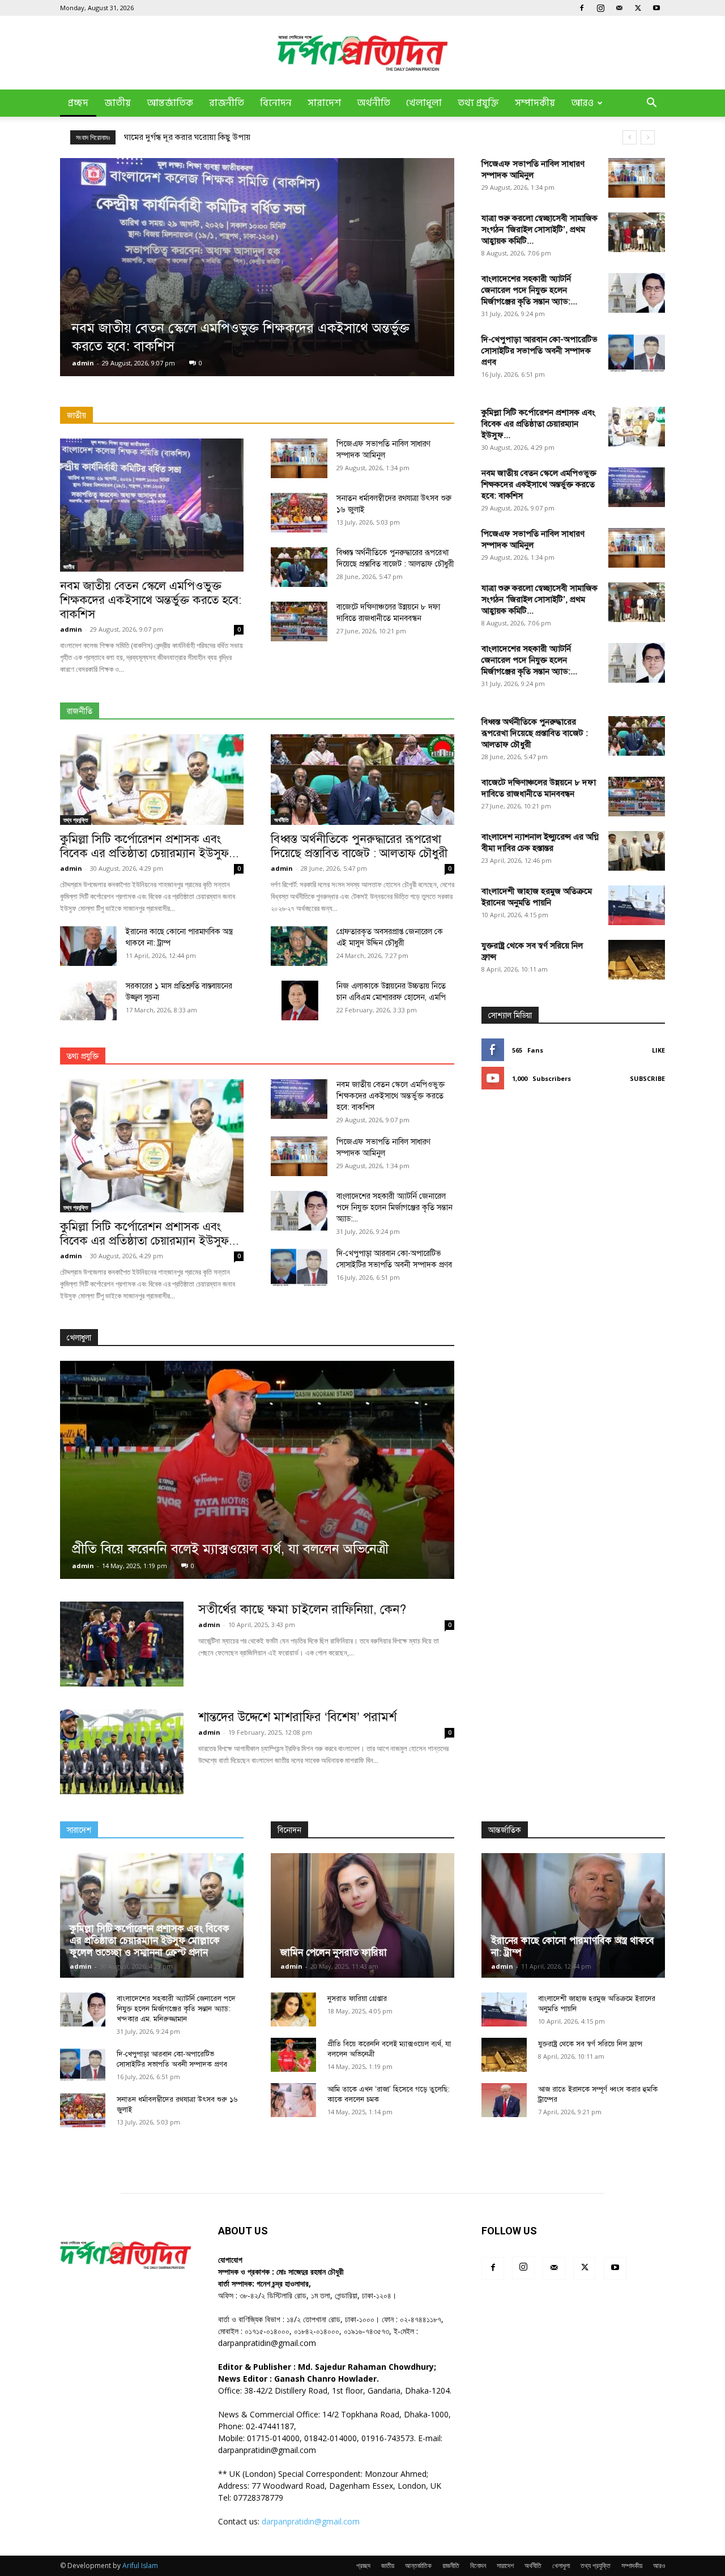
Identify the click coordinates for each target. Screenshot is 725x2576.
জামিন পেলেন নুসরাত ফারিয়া (334, 1953)
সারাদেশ (324, 103)
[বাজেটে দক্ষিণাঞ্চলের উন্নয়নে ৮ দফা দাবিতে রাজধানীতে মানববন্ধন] (299, 621)
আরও (582, 103)
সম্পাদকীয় (535, 103)
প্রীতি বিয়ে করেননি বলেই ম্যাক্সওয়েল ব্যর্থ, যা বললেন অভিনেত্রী (230, 1549)
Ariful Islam (140, 2566)
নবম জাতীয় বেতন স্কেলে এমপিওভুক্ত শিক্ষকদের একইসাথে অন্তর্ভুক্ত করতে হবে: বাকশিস (151, 600)
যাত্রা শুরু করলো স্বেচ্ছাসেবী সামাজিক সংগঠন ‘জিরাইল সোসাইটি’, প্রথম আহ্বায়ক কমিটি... (540, 229)
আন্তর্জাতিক (170, 103)
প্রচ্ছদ (78, 103)
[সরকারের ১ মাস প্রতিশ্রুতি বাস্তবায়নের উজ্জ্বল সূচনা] (88, 1000)
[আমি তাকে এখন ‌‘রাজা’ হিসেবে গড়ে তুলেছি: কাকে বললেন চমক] (293, 2100)
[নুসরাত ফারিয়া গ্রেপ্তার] (293, 2009)
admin (83, 363)
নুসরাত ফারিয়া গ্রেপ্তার (357, 1999)
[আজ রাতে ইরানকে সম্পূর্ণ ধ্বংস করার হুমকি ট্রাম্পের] (504, 2100)
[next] (648, 137)
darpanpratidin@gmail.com (311, 2521)
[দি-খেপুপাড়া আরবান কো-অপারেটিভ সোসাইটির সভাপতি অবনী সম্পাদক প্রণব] (637, 354)
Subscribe (647, 1078)
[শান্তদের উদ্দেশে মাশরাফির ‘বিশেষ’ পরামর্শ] (122, 1752)
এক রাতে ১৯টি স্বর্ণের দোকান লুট (176, 137)
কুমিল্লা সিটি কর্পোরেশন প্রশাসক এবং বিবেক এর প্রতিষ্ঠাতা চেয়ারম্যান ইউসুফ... (150, 846)
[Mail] (619, 8)
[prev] (630, 137)
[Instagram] (600, 8)
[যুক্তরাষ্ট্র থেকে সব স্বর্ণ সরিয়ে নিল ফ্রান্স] (637, 960)
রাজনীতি (227, 103)
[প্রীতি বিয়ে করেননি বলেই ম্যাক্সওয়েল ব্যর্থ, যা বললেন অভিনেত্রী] (257, 1470)
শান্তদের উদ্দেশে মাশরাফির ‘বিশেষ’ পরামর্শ (297, 1717)
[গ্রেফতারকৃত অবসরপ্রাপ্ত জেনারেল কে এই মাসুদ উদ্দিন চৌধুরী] (299, 946)
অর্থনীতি (374, 103)
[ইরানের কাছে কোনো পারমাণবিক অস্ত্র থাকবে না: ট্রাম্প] (88, 946)
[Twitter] (638, 8)
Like (658, 1050)
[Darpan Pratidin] (362, 53)
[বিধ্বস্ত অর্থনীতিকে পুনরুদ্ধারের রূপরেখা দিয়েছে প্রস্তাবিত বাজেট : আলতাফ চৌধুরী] (299, 567)
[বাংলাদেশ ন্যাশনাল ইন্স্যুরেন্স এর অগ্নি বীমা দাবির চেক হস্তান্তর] (637, 851)
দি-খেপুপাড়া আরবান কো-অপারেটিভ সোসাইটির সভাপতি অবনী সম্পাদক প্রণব (540, 351)
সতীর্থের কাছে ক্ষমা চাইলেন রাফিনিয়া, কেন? (302, 1609)
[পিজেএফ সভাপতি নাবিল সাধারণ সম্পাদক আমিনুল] (637, 178)
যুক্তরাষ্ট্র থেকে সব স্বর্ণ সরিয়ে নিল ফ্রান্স (590, 2044)
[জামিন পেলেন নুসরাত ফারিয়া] (362, 1915)
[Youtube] (656, 8)
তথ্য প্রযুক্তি (478, 103)
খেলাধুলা (424, 103)
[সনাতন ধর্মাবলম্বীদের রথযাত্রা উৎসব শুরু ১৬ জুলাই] (299, 513)
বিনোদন (276, 103)
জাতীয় (118, 103)
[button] (651, 104)
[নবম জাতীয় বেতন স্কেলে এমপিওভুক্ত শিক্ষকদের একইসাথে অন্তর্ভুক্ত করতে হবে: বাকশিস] (257, 267)
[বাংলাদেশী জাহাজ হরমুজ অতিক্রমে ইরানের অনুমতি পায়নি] (637, 905)
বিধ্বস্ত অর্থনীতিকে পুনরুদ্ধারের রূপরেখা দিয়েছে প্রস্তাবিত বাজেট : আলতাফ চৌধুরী (359, 846)
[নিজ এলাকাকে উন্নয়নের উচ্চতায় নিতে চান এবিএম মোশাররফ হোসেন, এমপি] (299, 1000)
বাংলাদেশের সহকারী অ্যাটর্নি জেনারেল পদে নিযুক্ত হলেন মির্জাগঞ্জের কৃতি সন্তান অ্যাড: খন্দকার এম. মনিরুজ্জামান (176, 2009)
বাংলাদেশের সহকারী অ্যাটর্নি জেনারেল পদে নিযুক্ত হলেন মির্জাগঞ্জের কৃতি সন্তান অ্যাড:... (529, 290)
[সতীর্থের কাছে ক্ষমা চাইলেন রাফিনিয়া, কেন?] (122, 1644)
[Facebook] (582, 8)
